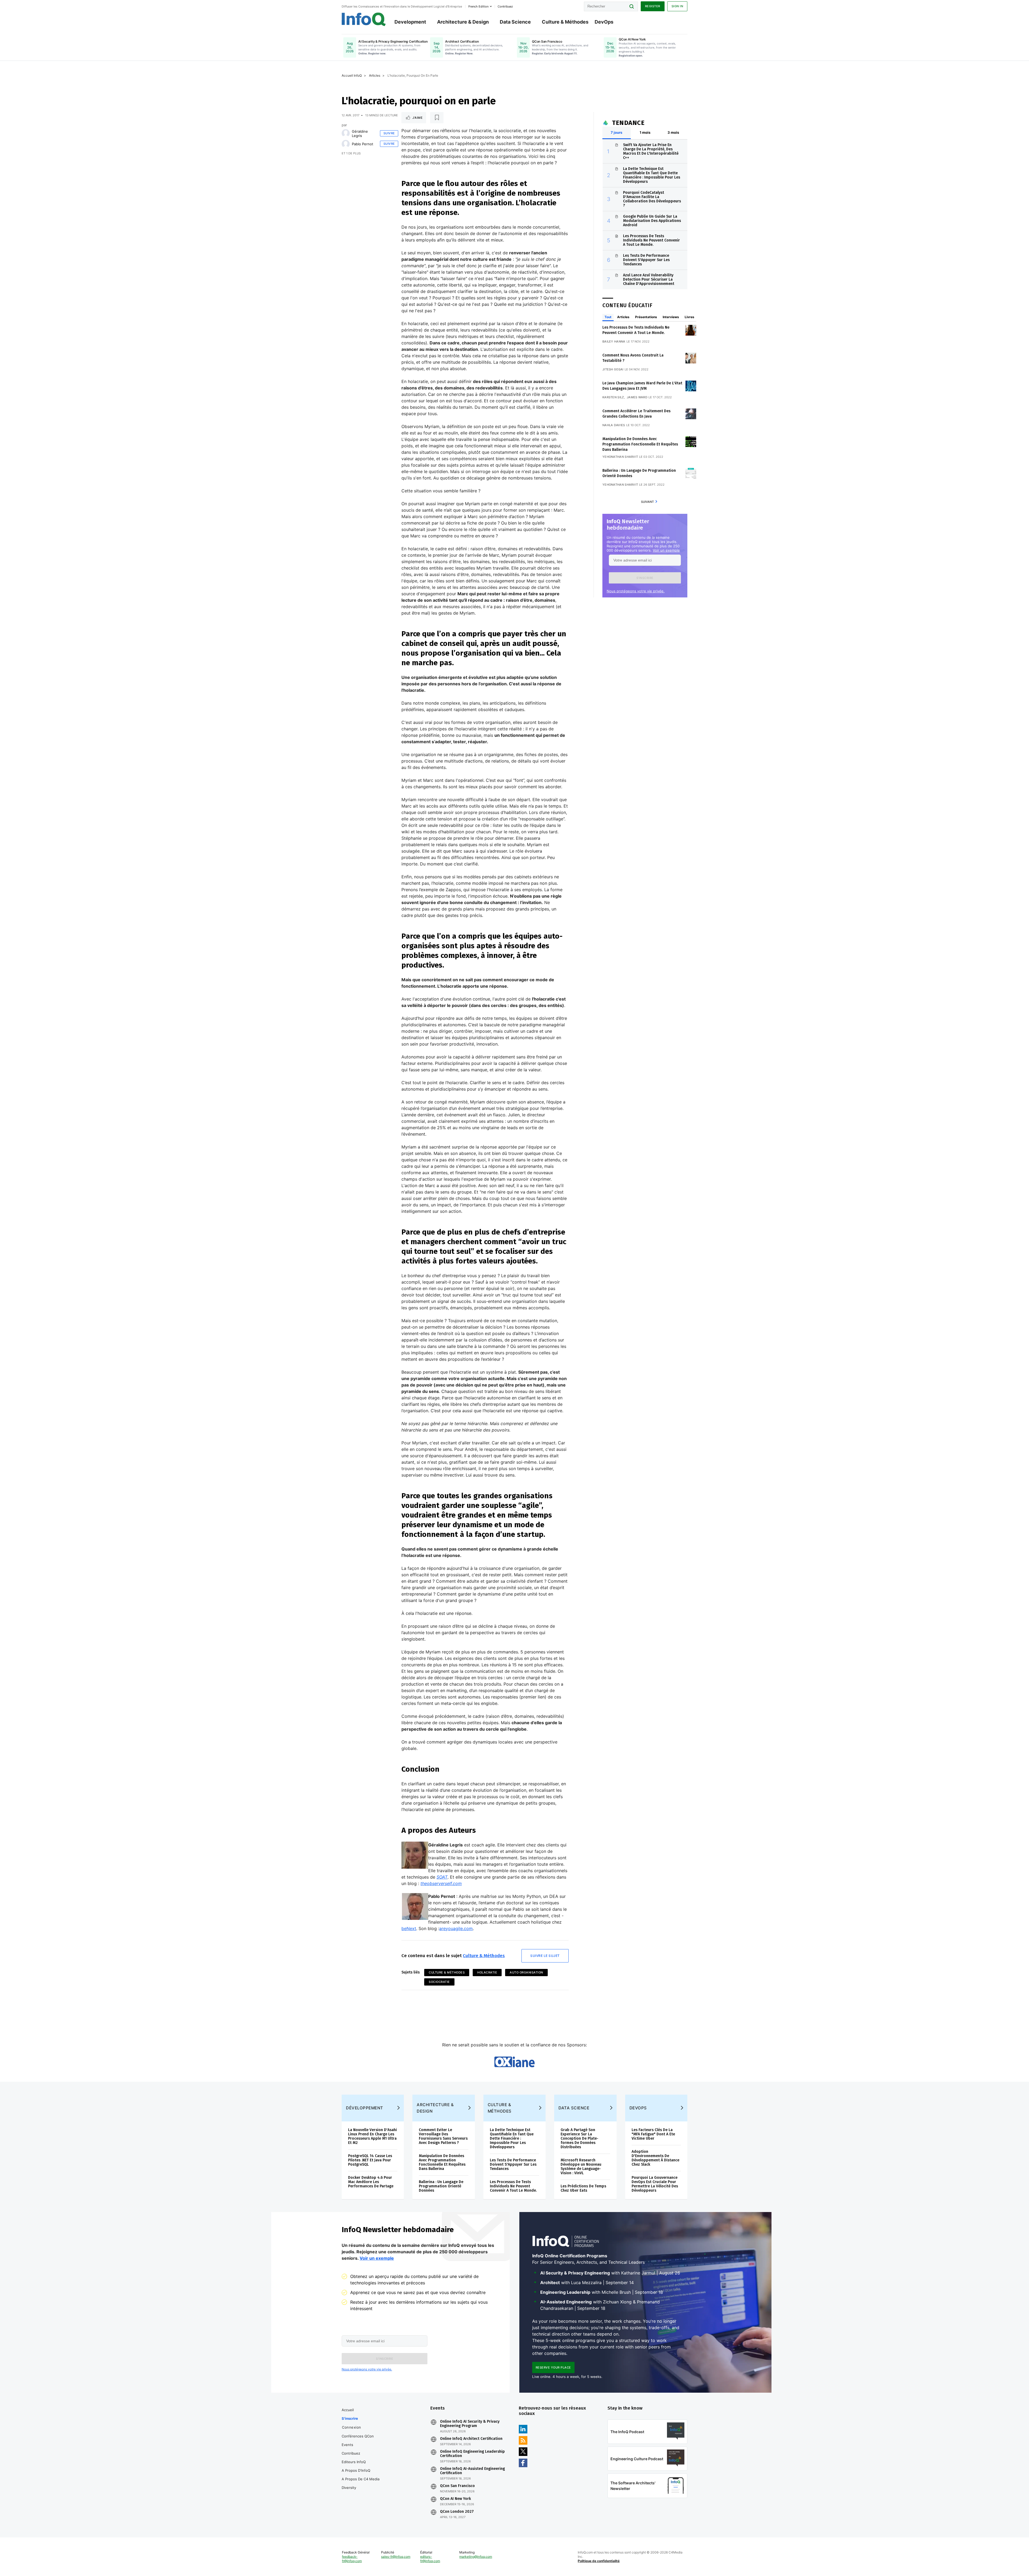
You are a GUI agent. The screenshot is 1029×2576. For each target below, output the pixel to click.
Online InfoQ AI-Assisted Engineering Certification (472, 2471)
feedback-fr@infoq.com (352, 2559)
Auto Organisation (526, 1972)
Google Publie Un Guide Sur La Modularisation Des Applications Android (652, 221)
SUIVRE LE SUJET (545, 1956)
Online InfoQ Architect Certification (471, 2439)
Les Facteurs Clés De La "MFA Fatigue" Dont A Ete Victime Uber (653, 2134)
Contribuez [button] (505, 6)
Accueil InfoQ (352, 75)
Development (410, 22)
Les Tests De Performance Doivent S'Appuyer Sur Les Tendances (646, 260)
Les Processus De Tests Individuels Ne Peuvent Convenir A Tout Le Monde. (651, 240)
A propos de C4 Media (361, 2479)
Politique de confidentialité (599, 2561)
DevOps (604, 22)
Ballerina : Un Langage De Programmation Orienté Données (441, 2186)
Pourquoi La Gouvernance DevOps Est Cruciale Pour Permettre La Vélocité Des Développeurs (655, 2184)
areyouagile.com (456, 1928)
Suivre (389, 133)
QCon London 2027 (457, 2512)
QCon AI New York (455, 2499)
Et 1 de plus (351, 153)
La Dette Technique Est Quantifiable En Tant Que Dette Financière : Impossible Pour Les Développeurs (652, 175)
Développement (365, 2108)
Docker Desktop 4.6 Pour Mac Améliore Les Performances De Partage (371, 2182)
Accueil (348, 2410)
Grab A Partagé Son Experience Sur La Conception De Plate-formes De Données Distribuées (579, 2138)
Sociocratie (439, 1982)
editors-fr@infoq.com (430, 2559)
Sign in (677, 6)
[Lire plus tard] (437, 118)
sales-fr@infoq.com (396, 2557)
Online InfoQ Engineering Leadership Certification (472, 2454)
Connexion (352, 2427)
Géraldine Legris (360, 133)
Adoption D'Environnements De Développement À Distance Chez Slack (655, 2158)
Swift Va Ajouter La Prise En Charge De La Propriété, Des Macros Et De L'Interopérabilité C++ (651, 151)
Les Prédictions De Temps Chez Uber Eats (583, 2188)
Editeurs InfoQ (354, 2462)
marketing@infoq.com (476, 2557)
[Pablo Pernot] (346, 144)
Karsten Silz (613, 397)
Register (653, 6)
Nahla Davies (614, 425)
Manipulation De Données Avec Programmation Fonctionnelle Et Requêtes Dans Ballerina (640, 444)
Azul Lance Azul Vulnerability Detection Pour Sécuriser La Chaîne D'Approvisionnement (649, 279)
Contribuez (351, 2453)
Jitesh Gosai (613, 369)
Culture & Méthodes (565, 22)
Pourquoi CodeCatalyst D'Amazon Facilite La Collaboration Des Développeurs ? (652, 199)
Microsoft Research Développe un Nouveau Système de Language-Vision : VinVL (581, 2167)
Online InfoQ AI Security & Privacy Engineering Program (470, 2424)
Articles (375, 75)
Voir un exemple (666, 550)
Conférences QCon (358, 2436)
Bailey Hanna (614, 341)
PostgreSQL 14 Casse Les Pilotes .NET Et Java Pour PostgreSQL (370, 2160)
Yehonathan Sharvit (620, 457)
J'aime (417, 118)
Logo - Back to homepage (364, 19)
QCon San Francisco (457, 2486)
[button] (645, 578)
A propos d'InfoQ (356, 2470)
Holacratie (487, 1972)
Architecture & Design (463, 22)
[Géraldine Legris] (346, 133)
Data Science (515, 22)
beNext (409, 1928)
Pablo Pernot (363, 144)
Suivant (647, 502)
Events (347, 2445)
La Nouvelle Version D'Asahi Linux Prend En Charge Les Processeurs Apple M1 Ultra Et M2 (372, 2136)
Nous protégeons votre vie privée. (636, 591)
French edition (478, 6)
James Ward (637, 397)
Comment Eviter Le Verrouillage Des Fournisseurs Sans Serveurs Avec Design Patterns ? (443, 2136)
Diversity (349, 2488)
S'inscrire (350, 2418)
